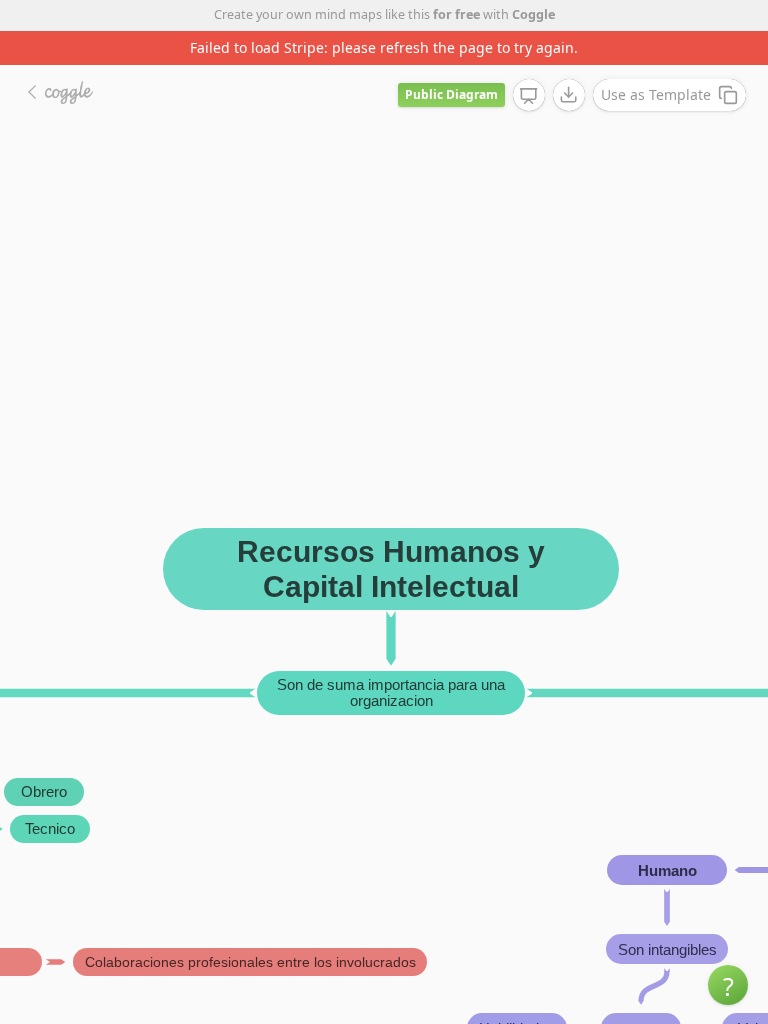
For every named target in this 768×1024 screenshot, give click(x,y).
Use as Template (656, 94)
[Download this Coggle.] (569, 95)
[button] (728, 985)
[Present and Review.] (529, 96)
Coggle (533, 14)
